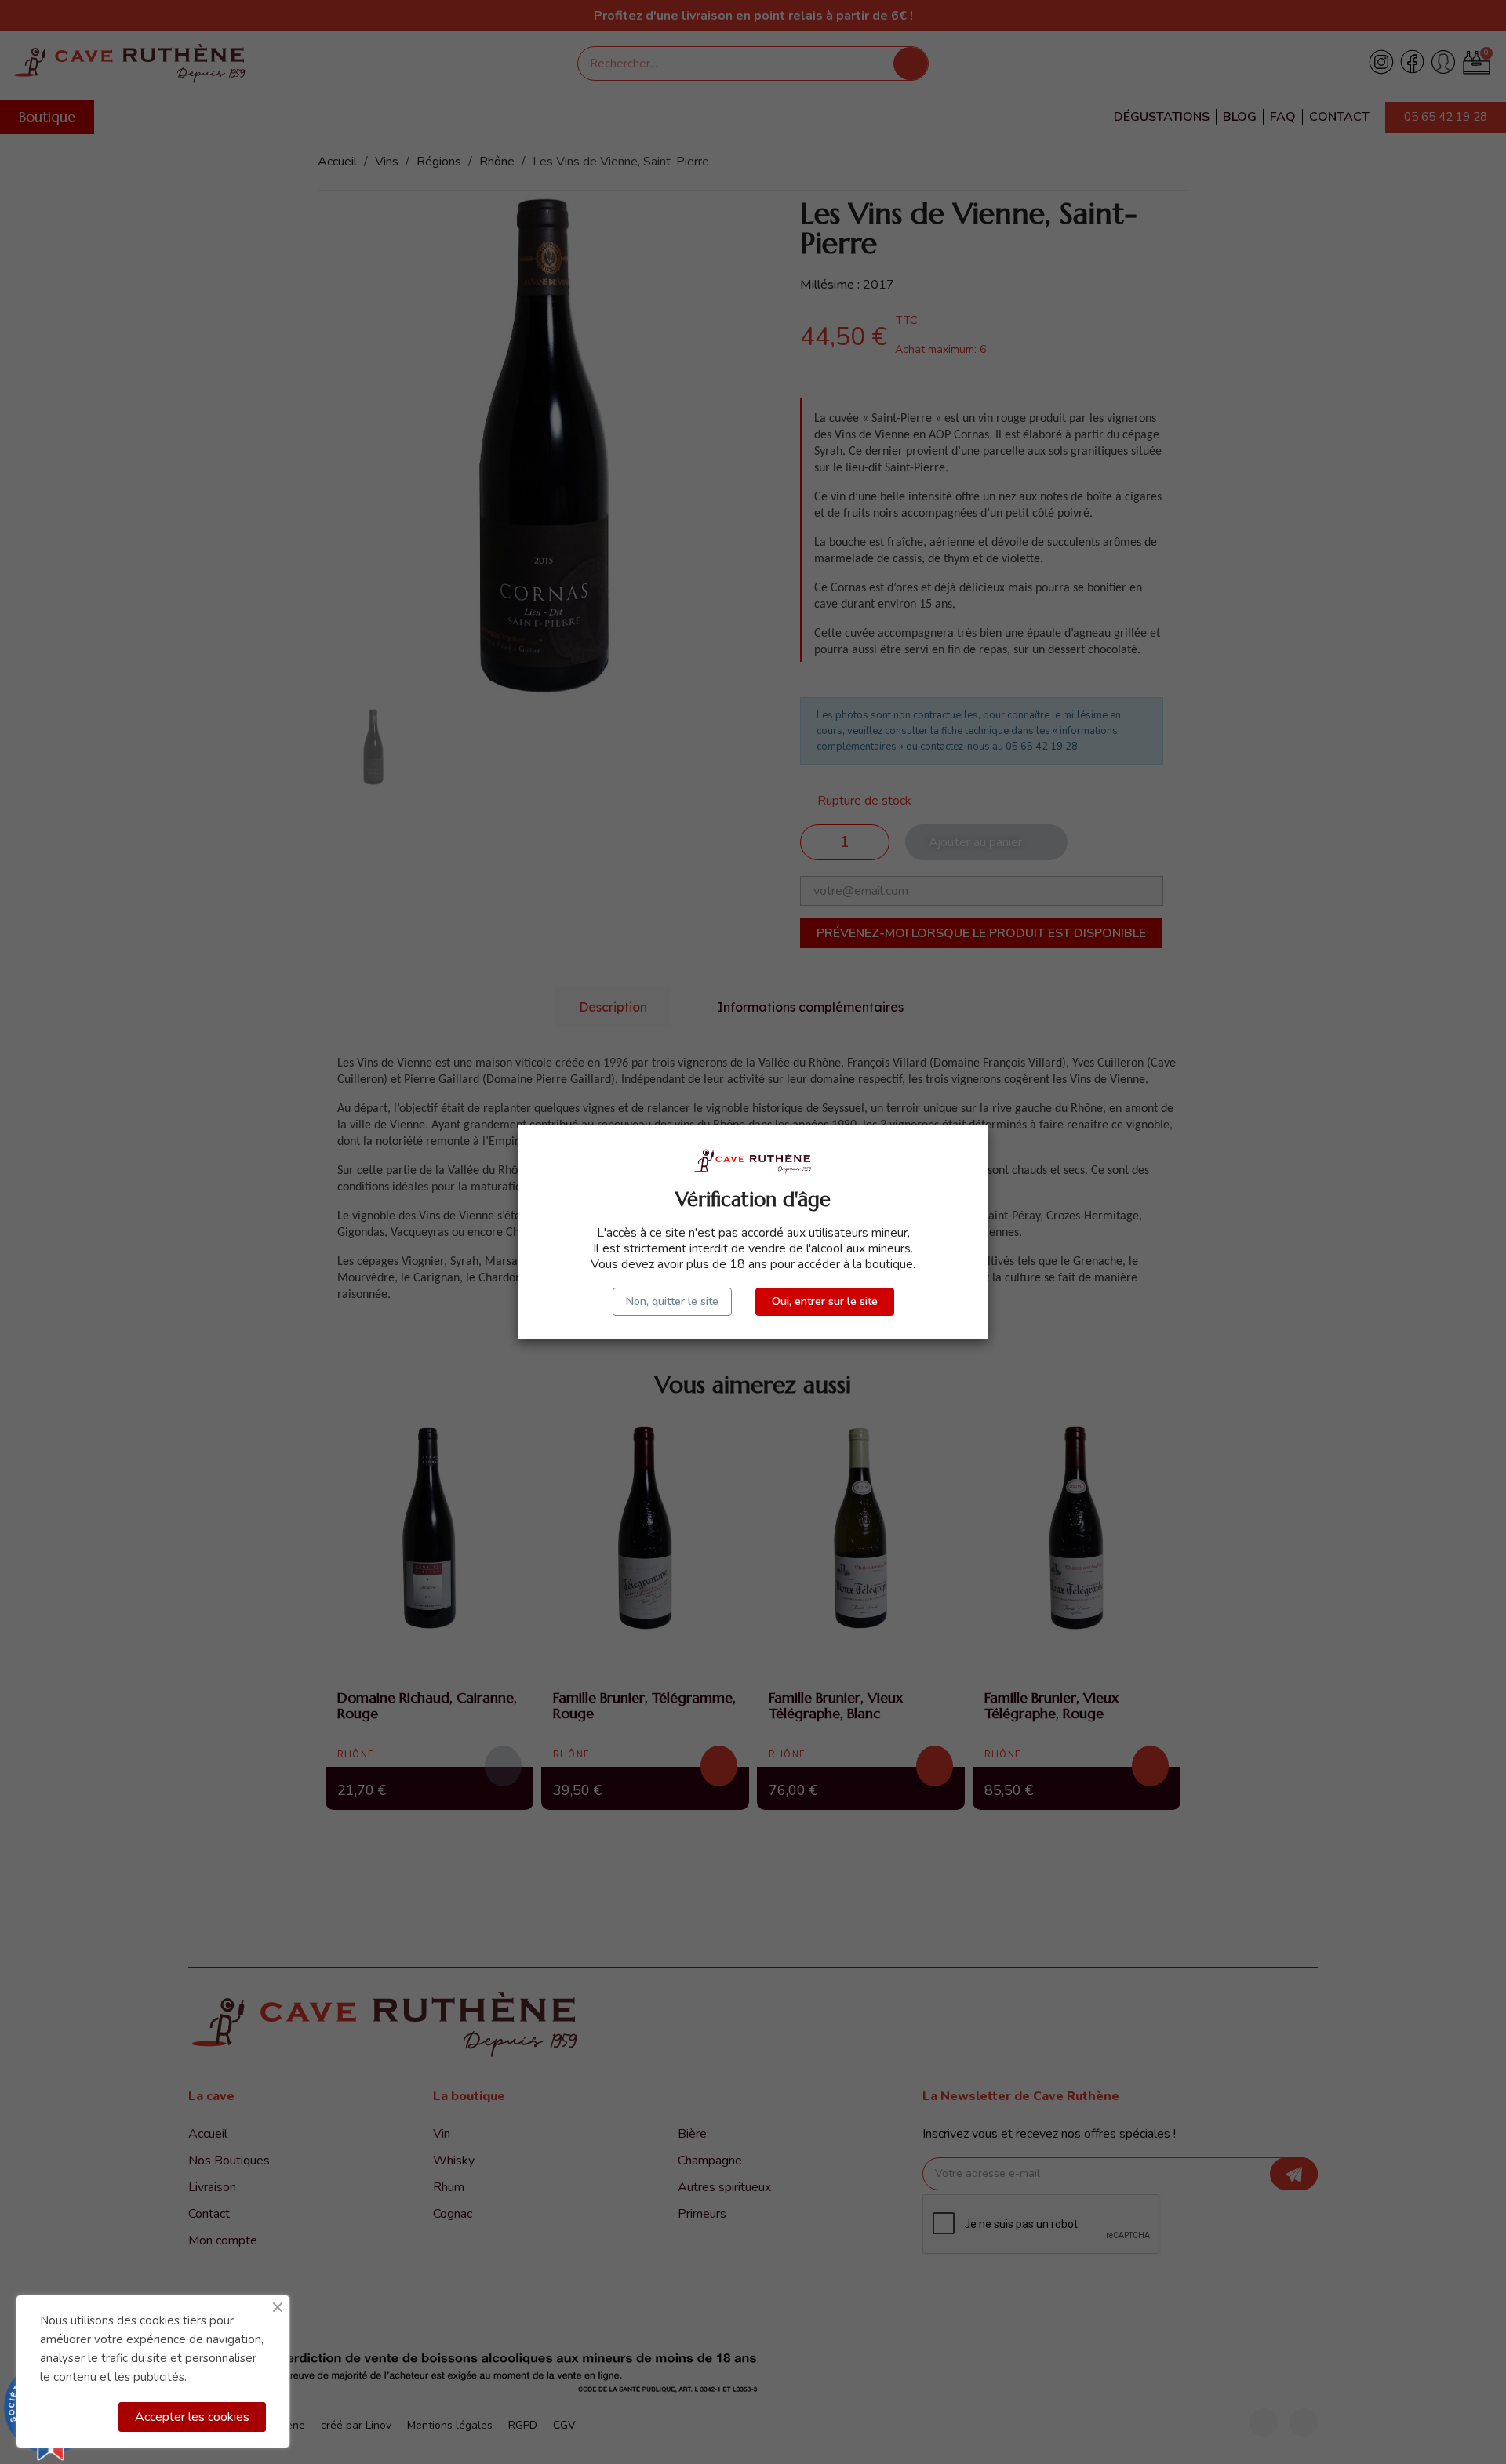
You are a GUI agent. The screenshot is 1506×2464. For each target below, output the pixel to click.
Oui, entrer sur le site (825, 1301)
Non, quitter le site (672, 1301)
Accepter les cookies (192, 2417)
